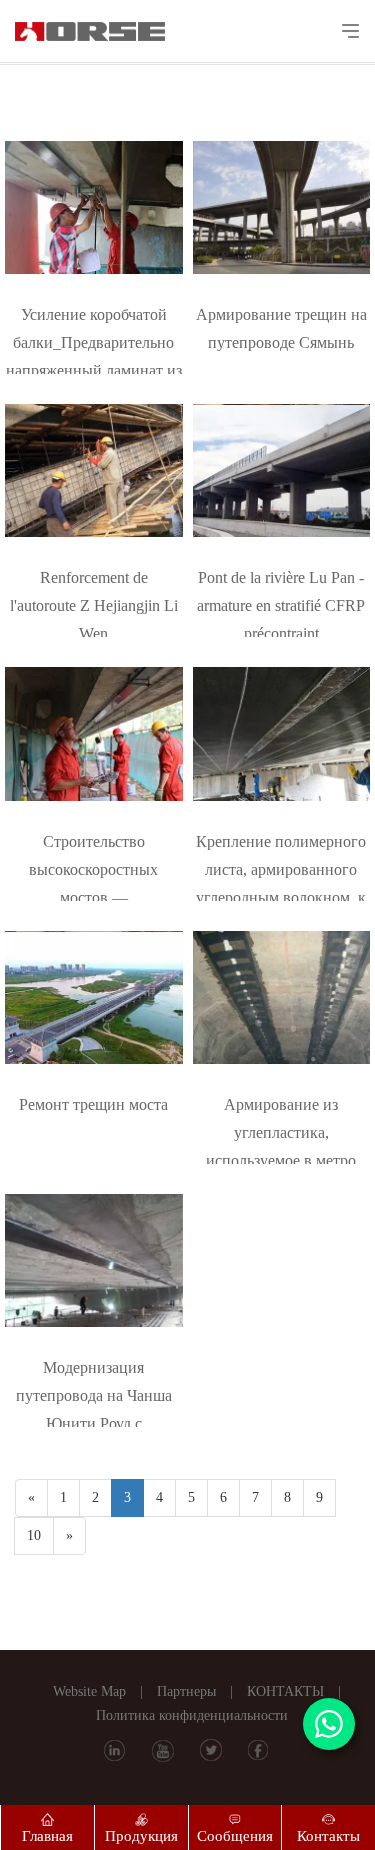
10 (34, 1535)
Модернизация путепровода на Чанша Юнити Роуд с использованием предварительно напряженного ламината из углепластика (93, 1398)
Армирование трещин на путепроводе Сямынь (281, 328)
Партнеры (186, 1691)
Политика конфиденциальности (192, 1715)
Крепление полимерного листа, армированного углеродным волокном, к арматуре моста (281, 872)
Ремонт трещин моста (93, 1104)
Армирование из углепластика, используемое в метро (281, 1132)
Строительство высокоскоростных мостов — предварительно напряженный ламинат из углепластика (94, 872)
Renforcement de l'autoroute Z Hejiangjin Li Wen (94, 605)
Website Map (89, 1691)
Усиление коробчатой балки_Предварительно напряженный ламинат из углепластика (94, 345)
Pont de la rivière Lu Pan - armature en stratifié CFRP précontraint (281, 605)
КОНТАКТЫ (285, 1691)
